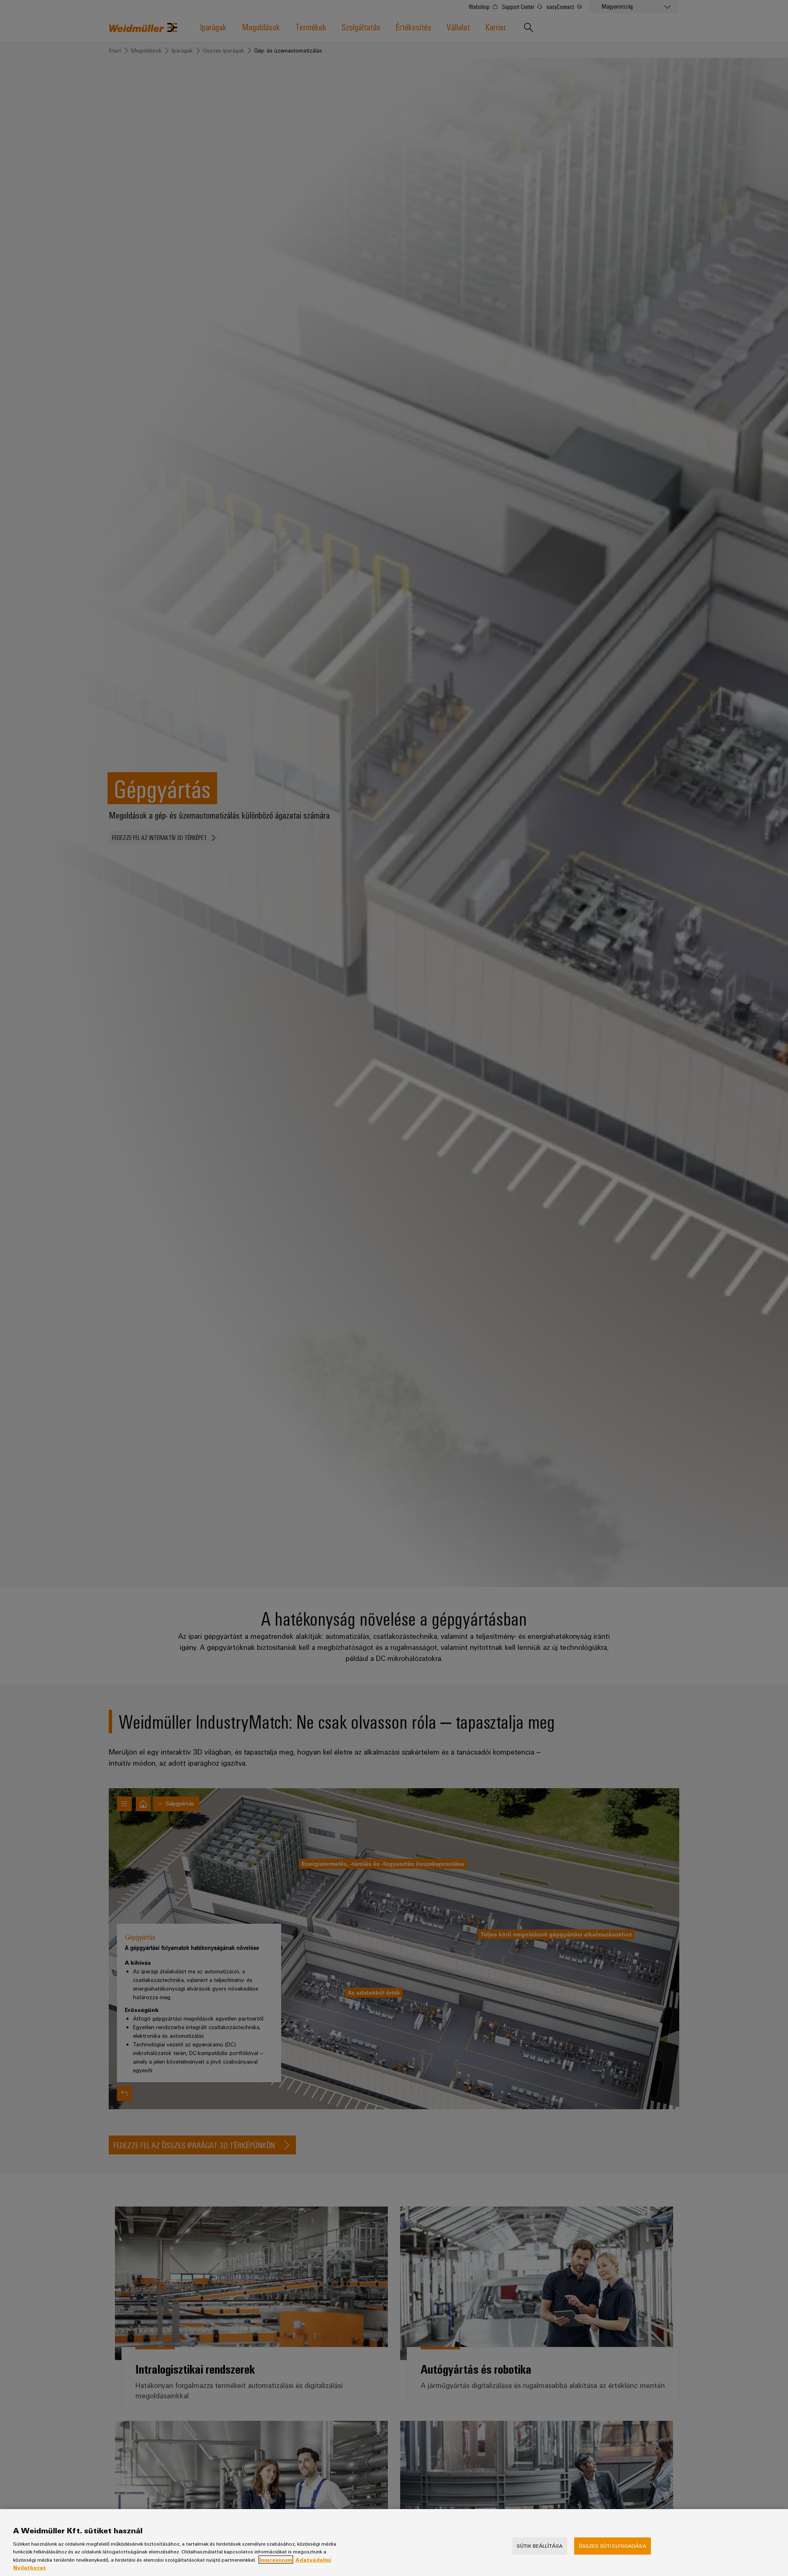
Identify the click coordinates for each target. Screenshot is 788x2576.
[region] (394, 2543)
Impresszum (276, 2560)
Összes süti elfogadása (613, 2546)
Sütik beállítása (540, 2546)
